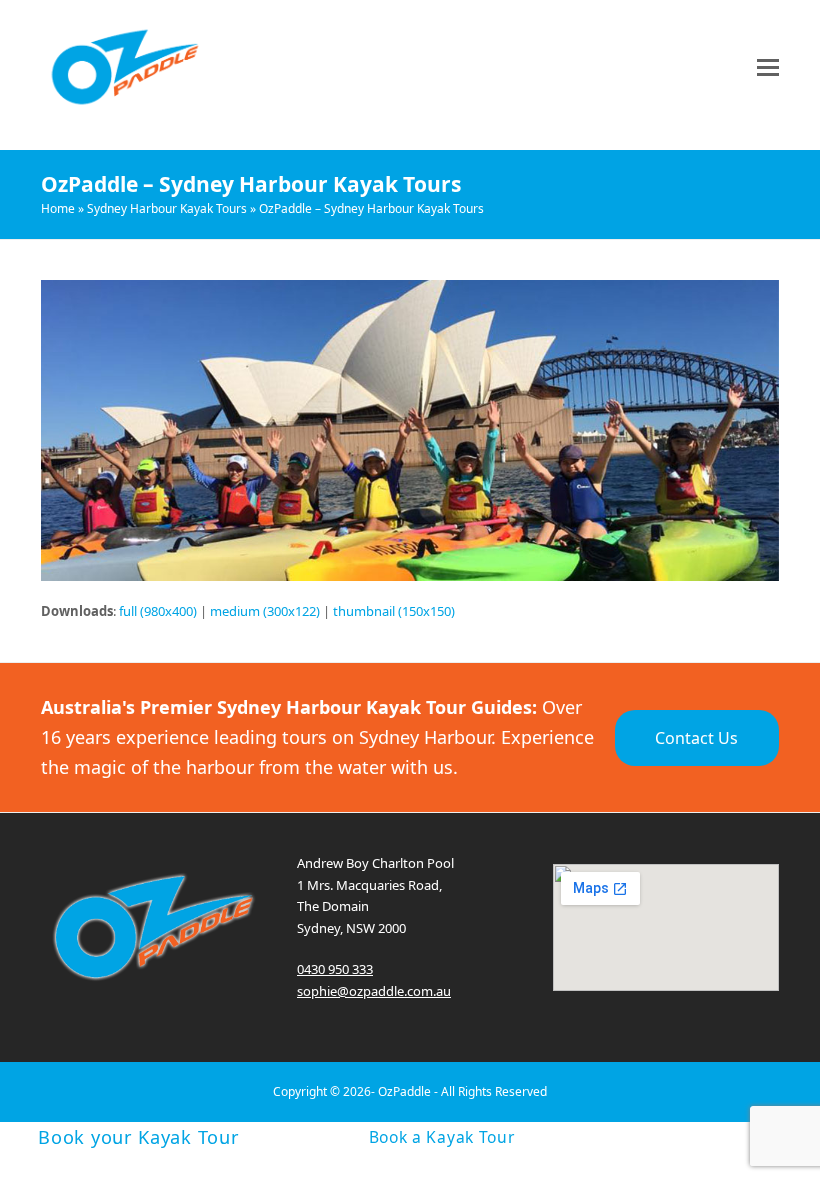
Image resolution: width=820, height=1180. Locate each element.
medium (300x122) (265, 611)
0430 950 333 (335, 969)
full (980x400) (158, 611)
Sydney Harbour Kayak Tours (167, 208)
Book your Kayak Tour (138, 1137)
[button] (768, 67)
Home (58, 208)
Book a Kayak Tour (442, 1138)
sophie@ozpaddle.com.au (374, 991)
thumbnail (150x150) (394, 611)
